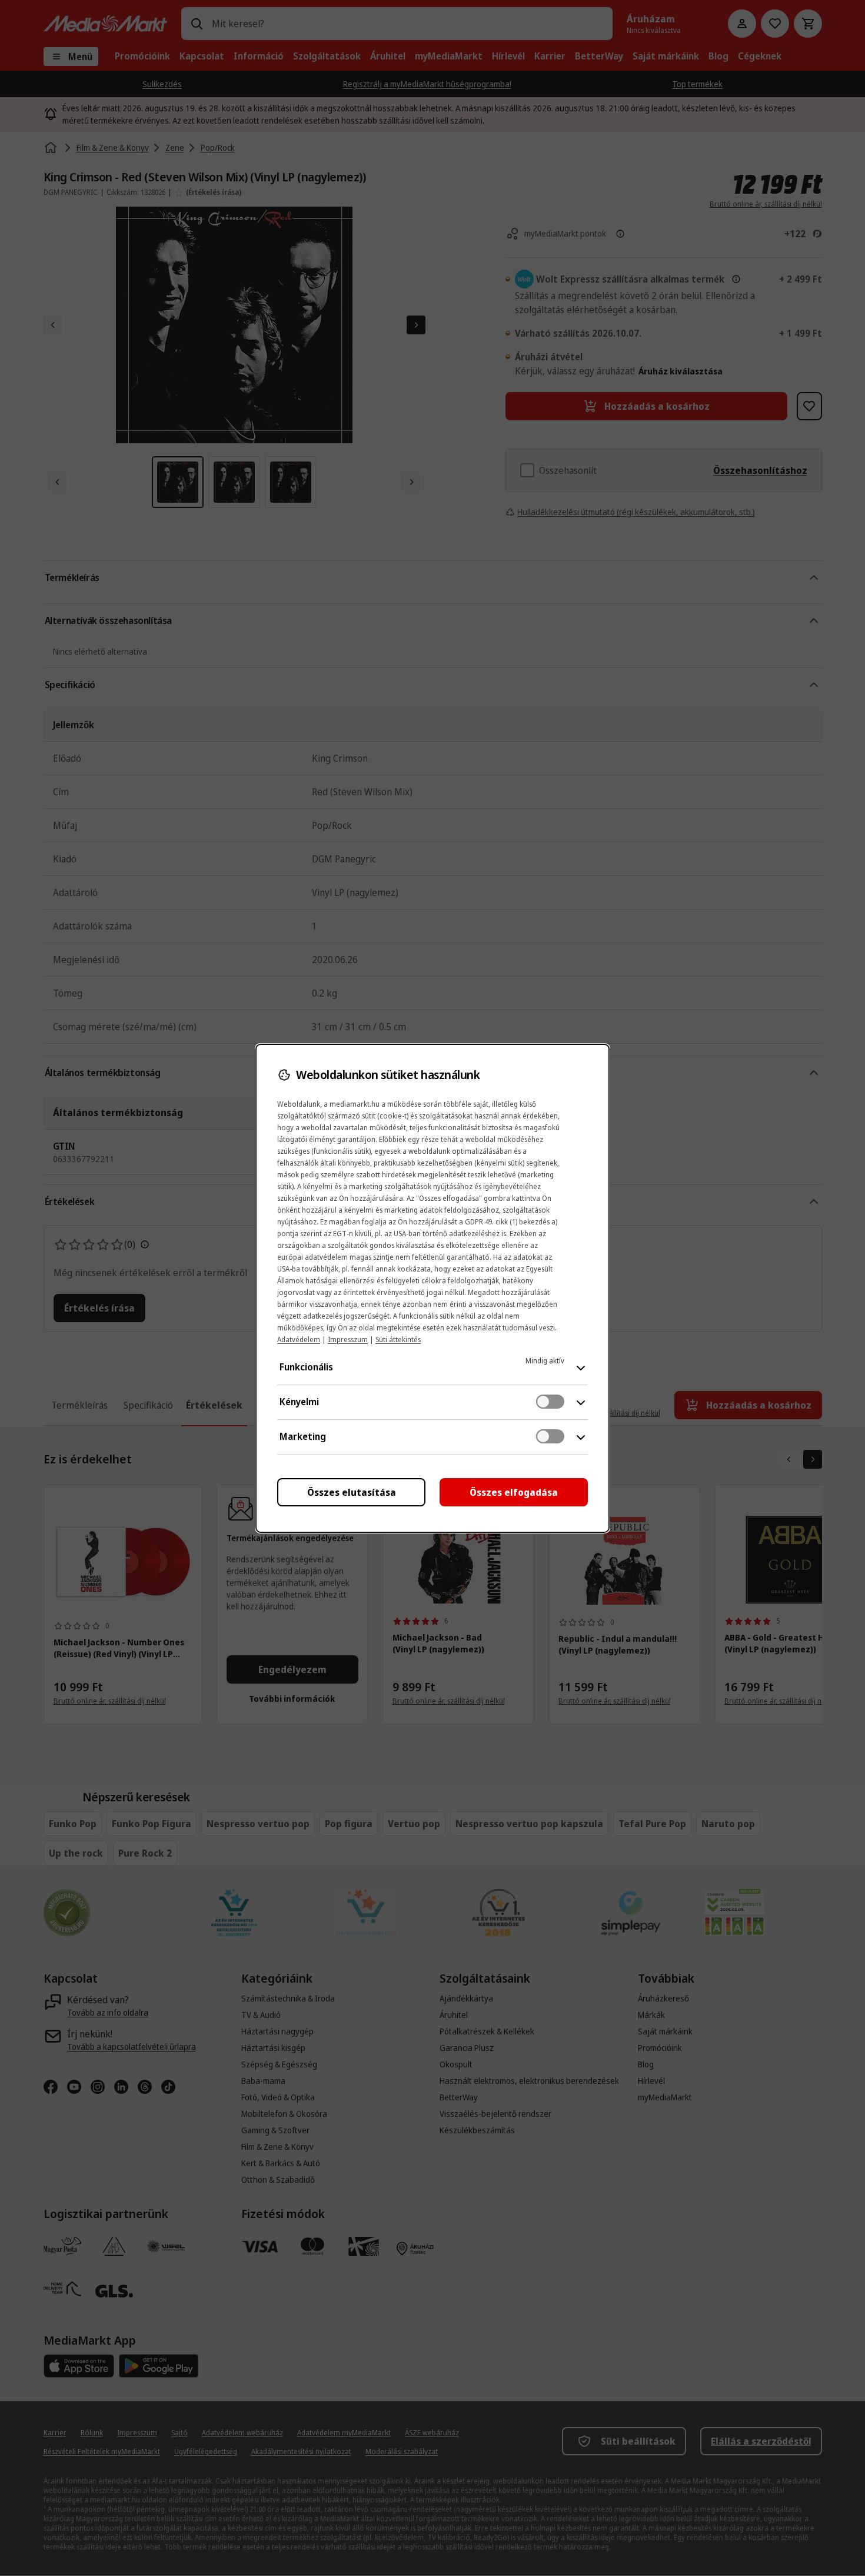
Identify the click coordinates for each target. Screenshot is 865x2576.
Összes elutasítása (352, 1492)
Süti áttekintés (398, 1340)
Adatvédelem (299, 1340)
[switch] (550, 1402)
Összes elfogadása (514, 1492)
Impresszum (348, 1340)
